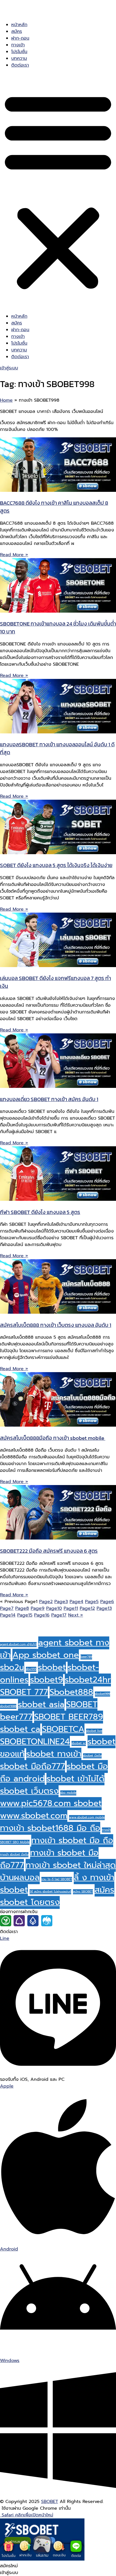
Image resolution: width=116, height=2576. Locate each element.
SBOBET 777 (24, 1692)
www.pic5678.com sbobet (51, 1803)
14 (8, 1615)
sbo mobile (68, 1793)
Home (6, 400)
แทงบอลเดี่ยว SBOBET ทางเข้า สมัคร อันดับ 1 (49, 1099)
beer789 (86, 1657)
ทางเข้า (18, 45)
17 (59, 1615)
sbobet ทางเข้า (54, 1754)
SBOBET (50, 2502)
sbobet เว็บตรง (29, 1791)
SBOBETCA (63, 1729)
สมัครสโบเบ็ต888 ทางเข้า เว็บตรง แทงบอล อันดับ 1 (56, 1325)
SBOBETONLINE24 (35, 1741)
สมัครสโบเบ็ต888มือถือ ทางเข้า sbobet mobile (53, 1438)
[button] (58, 191)
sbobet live (94, 1731)
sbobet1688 (8, 1706)
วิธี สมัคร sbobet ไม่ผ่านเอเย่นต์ (50, 1891)
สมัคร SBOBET (83, 1891)
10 (54, 1608)
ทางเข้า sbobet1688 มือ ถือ (50, 1828)
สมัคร (17, 31)
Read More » (14, 555)
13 (104, 1608)
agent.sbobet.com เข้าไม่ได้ (18, 1644)
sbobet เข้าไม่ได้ (75, 1779)
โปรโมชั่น (19, 52)
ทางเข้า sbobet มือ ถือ (72, 1840)
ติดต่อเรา (20, 65)
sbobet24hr (88, 1680)
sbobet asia (41, 1704)
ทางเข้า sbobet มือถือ (14, 1854)
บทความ (19, 58)
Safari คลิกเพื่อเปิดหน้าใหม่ (27, 2515)
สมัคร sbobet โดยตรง (57, 1896)
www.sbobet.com (34, 1816)
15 (25, 1615)
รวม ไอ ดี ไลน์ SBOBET (57, 1879)
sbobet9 (47, 1680)
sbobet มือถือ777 (33, 1766)
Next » (76, 1615)
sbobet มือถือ (92, 1756)
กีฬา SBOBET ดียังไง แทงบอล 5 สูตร (40, 1212)
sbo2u (12, 1667)
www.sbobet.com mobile (87, 1817)
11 (71, 1608)
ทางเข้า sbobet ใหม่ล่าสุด (71, 1865)
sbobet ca (20, 1729)
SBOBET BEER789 (69, 1717)
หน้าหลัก (19, 25)
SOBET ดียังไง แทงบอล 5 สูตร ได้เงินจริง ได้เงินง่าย (56, 865)
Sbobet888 (71, 1692)
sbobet (52, 1667)
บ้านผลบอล (20, 1877)
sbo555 (31, 1669)
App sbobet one (46, 1655)
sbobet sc (79, 1743)
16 (42, 1615)
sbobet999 (102, 1694)
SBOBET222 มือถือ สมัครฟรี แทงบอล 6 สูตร (49, 1551)
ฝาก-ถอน (20, 38)
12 (87, 1608)
